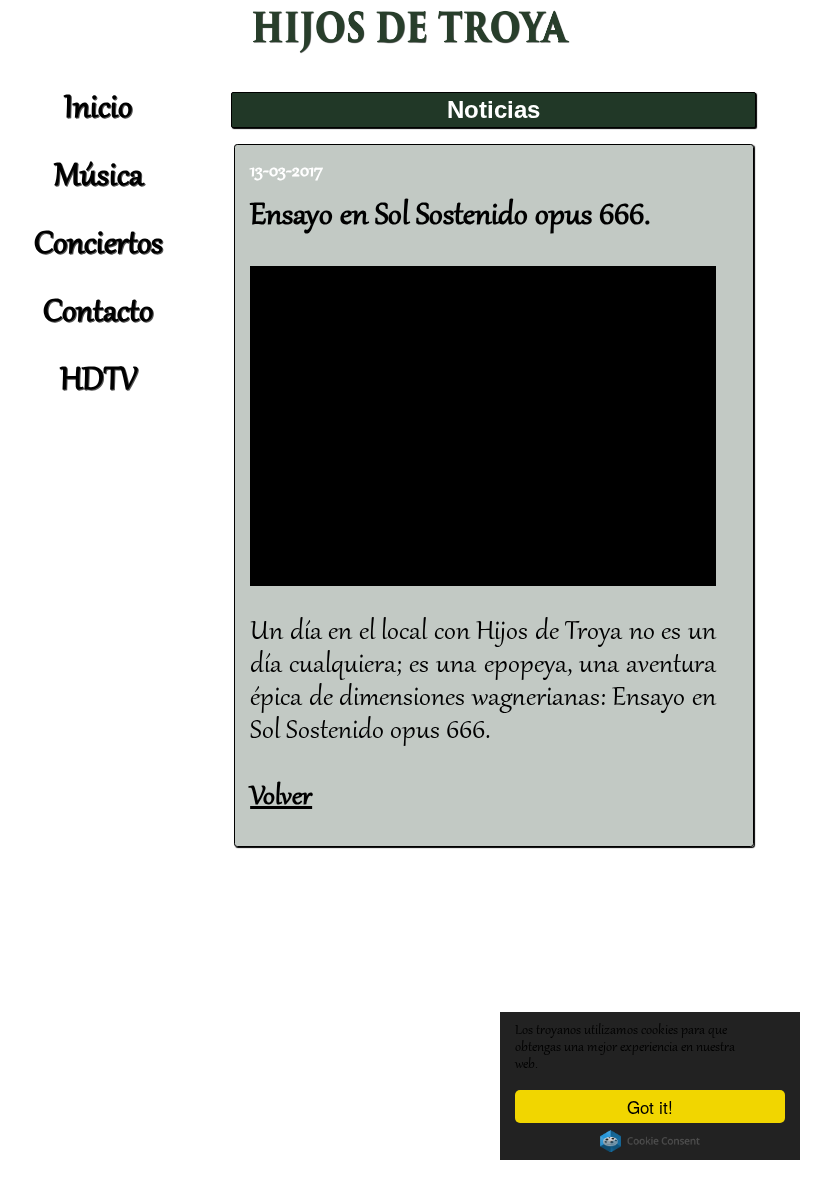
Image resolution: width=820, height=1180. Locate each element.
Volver (281, 797)
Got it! (650, 1106)
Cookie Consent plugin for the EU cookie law (650, 1141)
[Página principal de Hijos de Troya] (410, 50)
